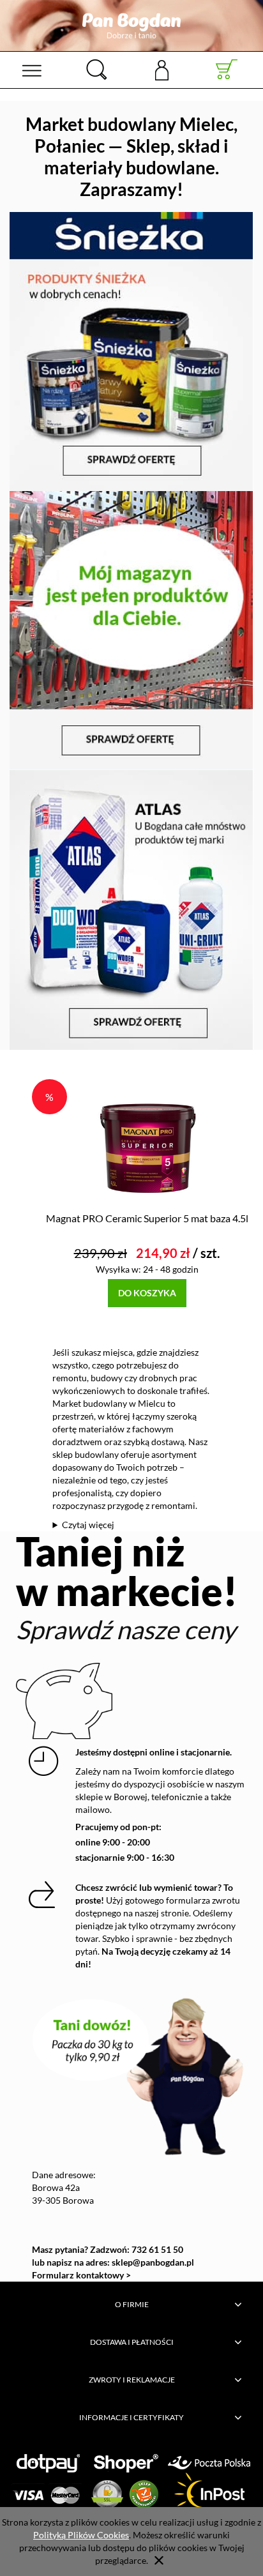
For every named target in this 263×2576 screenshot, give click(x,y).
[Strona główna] (131, 26)
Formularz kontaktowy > (81, 2275)
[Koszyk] (227, 70)
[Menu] (32, 70)
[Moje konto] (162, 69)
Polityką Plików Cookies (81, 2535)
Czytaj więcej (88, 1525)
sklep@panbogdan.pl (153, 2262)
